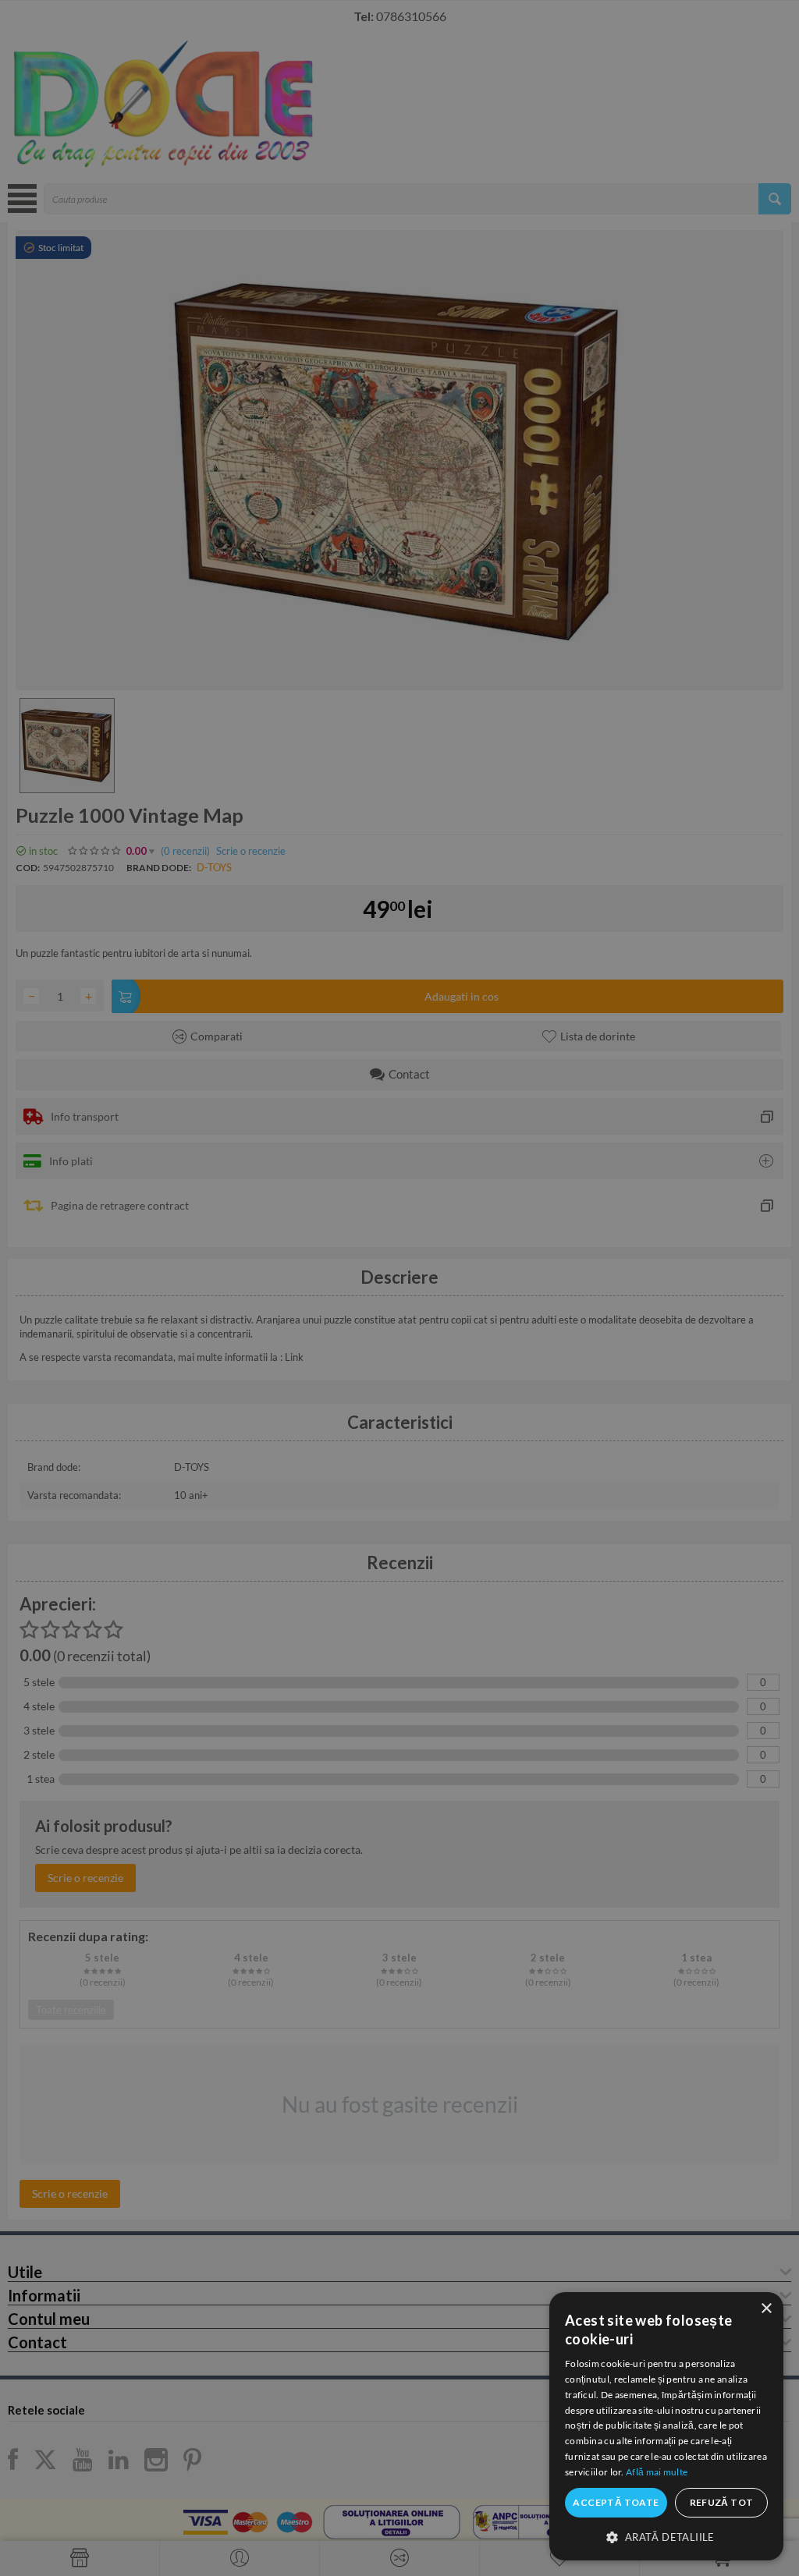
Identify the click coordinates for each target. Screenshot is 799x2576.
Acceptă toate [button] (616, 2502)
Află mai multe (657, 2472)
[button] (666, 2536)
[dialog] (666, 2426)
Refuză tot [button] (722, 2502)
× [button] (766, 2309)
